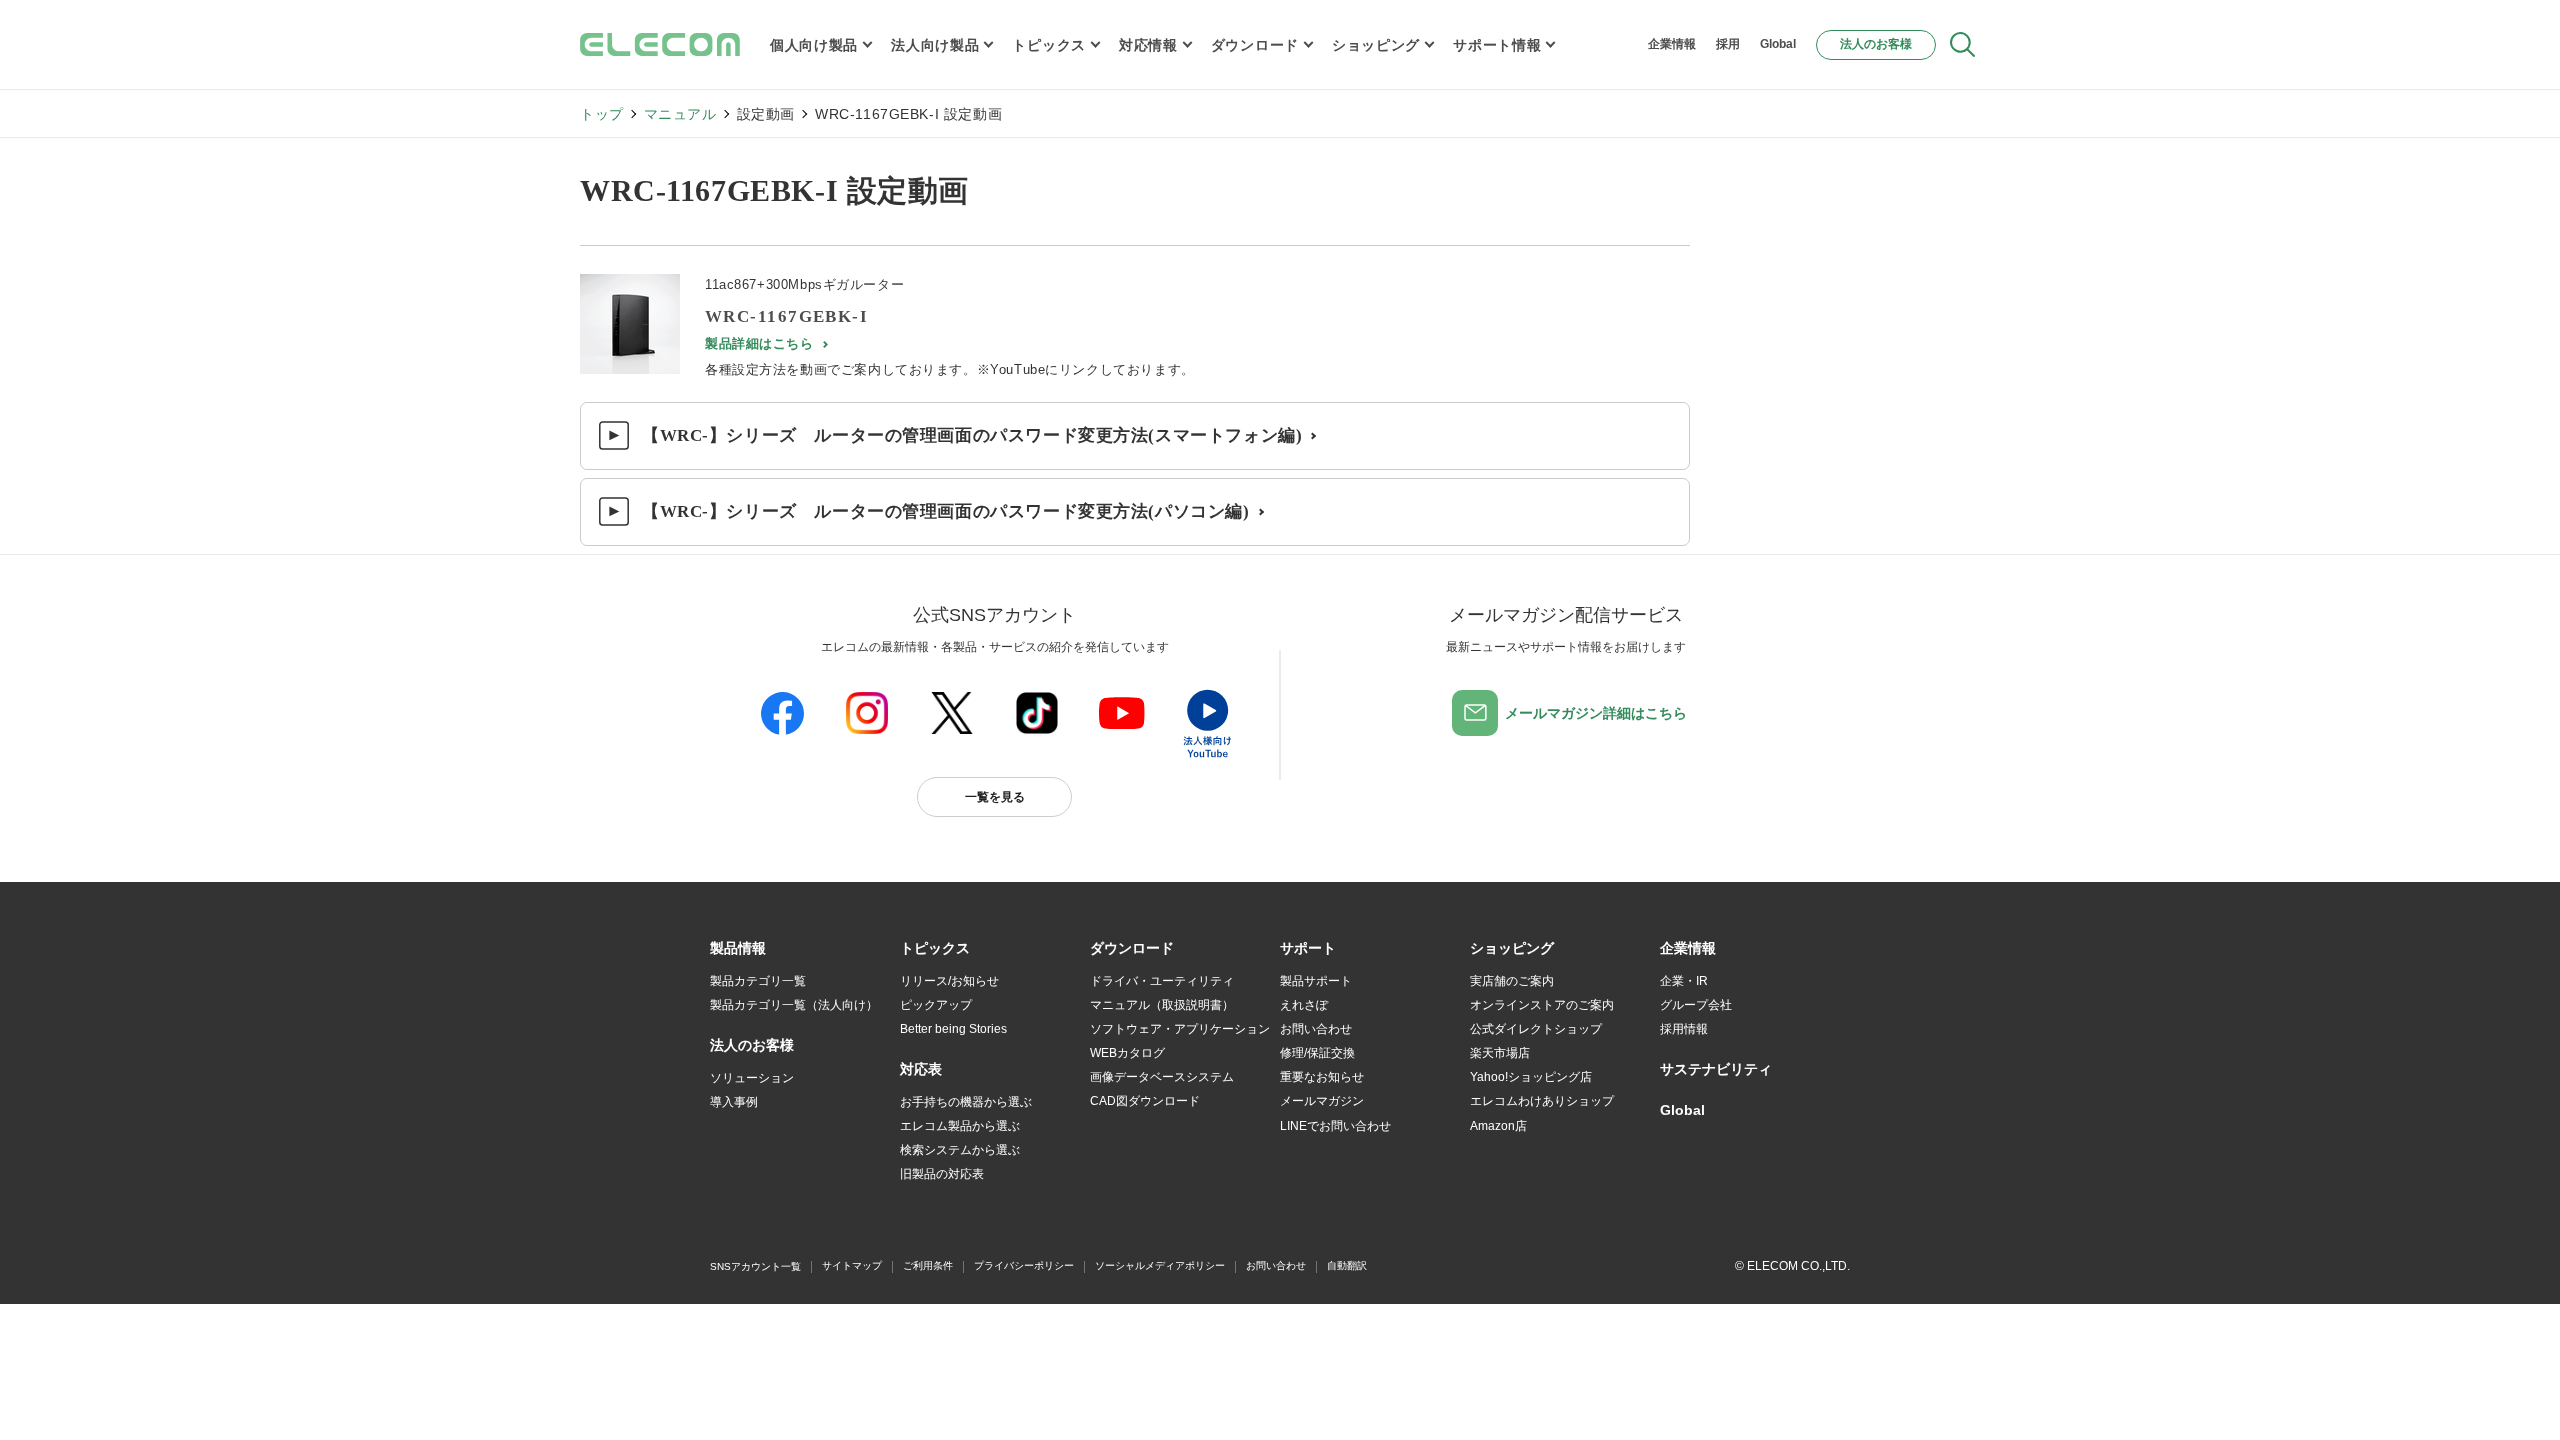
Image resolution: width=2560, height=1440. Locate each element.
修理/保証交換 (1317, 1053)
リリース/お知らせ (949, 981)
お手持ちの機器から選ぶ (966, 1102)
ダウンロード (1255, 45)
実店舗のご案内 (1512, 981)
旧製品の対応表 (942, 1174)
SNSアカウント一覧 (755, 1266)
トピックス (1049, 45)
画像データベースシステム (1162, 1077)
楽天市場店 (1500, 1053)
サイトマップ (852, 1265)
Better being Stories (953, 1029)
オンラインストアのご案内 (1542, 1005)
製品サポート (1316, 981)
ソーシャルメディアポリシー (1160, 1265)
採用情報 (1684, 1029)
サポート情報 (1497, 45)
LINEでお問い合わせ (1335, 1126)
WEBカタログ (1127, 1053)
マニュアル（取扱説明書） (1162, 1005)
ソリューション (752, 1078)
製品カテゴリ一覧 (758, 981)
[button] (935, 949)
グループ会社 (1696, 1005)
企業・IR (1684, 981)
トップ (602, 114)
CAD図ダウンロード (1145, 1101)
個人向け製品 (814, 45)
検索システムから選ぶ (960, 1150)
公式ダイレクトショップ (1536, 1029)
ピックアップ (936, 1005)
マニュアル (680, 114)
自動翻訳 (1347, 1265)
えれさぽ (1304, 1005)
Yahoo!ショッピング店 (1531, 1077)
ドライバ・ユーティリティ (1162, 981)
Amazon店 (1498, 1126)
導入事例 (734, 1102)
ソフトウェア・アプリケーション (1180, 1029)
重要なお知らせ (1322, 1077)
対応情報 (1148, 45)
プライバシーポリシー (1024, 1265)
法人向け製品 (935, 45)
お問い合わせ (1316, 1029)
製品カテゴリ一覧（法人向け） (794, 1005)
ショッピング (1376, 45)
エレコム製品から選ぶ (960, 1126)
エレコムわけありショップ (1542, 1101)
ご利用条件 (928, 1265)
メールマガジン (1322, 1101)
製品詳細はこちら (759, 343)
